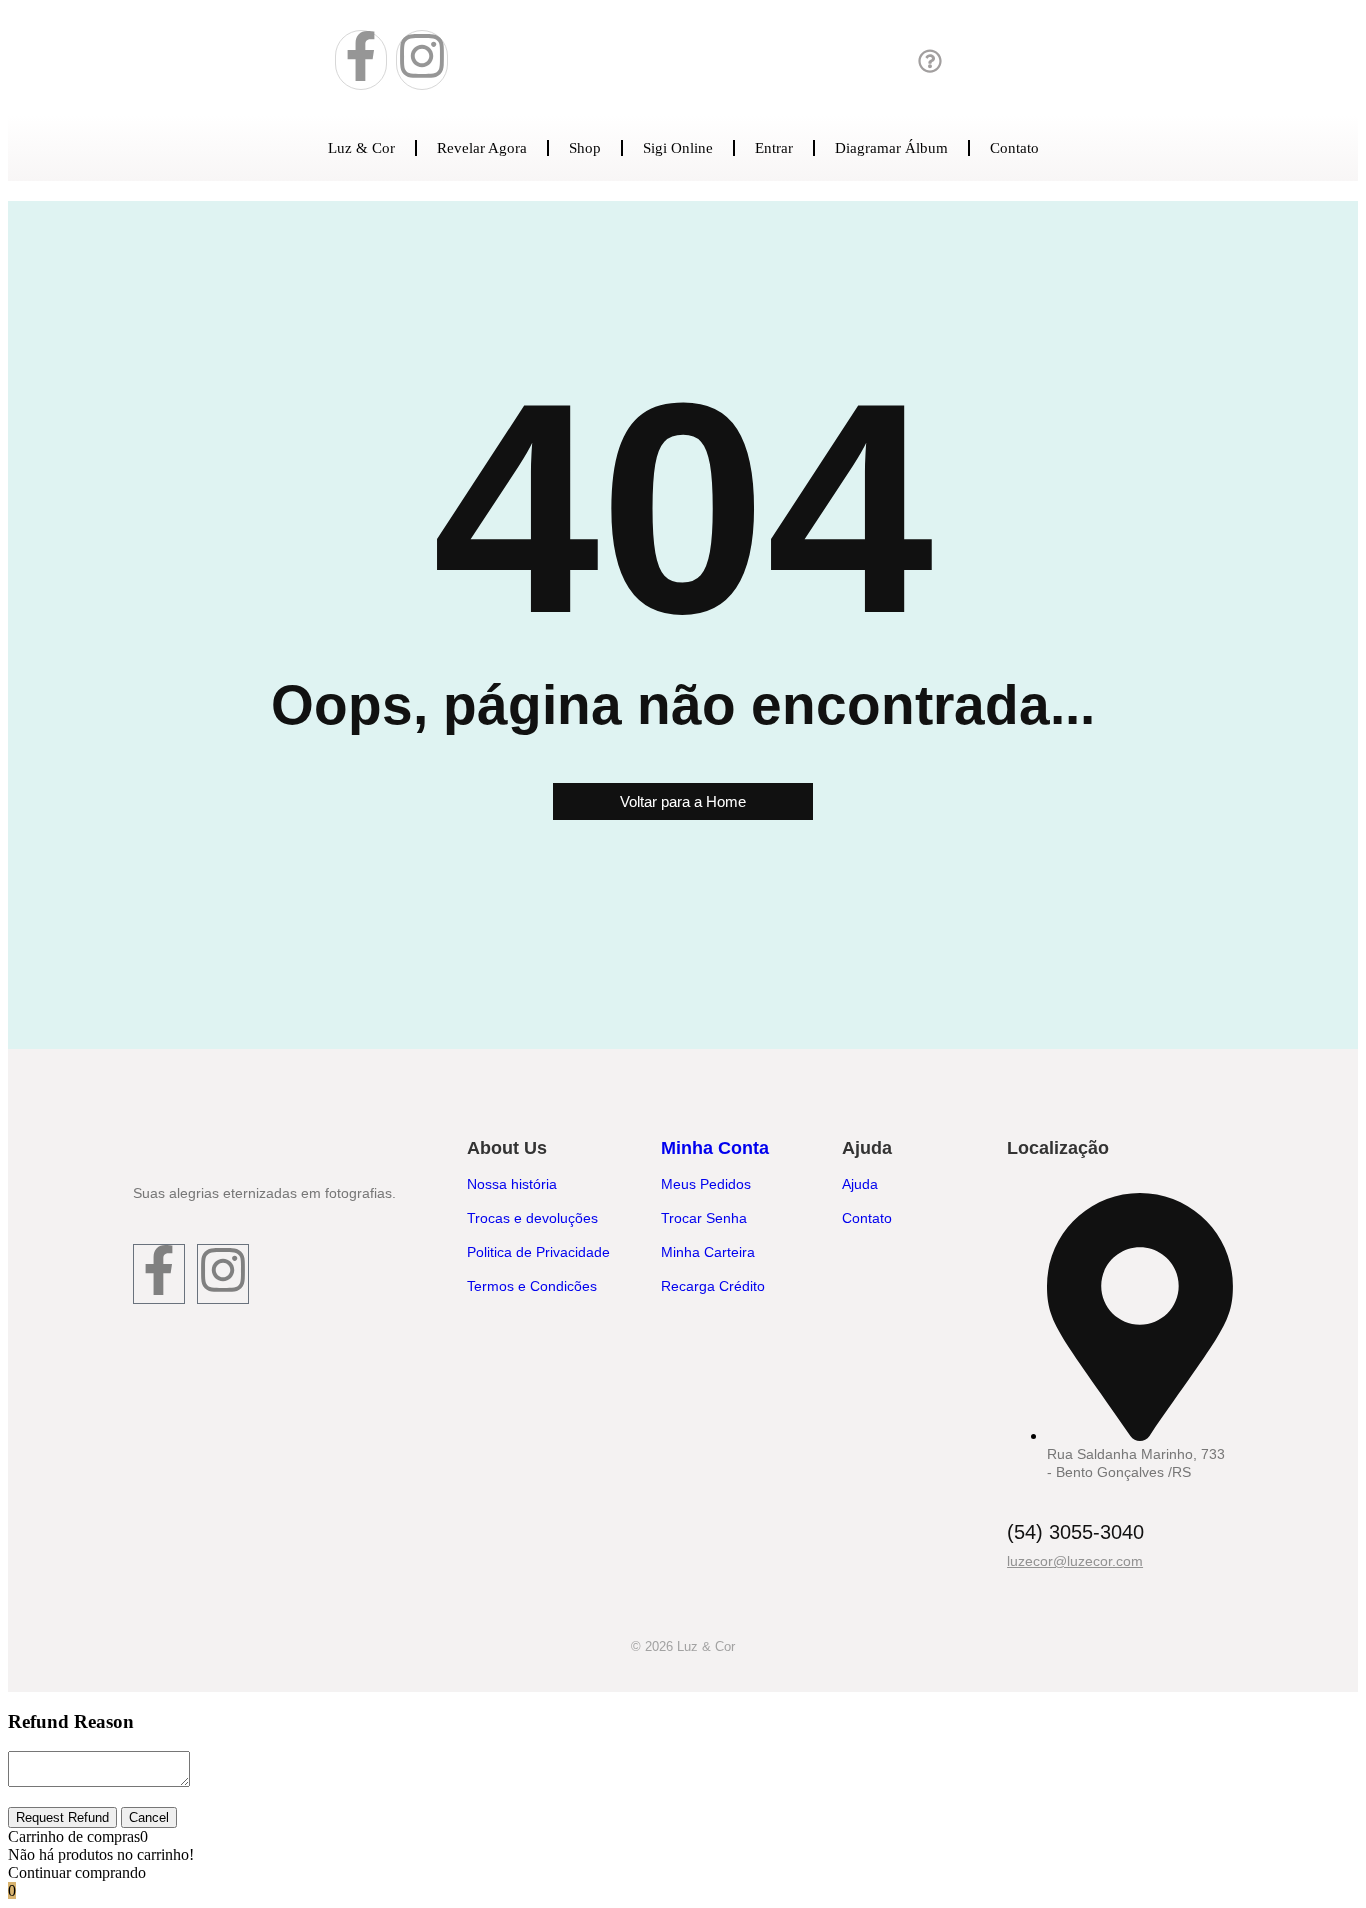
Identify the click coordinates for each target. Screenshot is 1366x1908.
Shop (585, 148)
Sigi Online (678, 148)
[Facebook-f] (361, 60)
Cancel (149, 1817)
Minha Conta (715, 1148)
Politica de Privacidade (538, 1252)
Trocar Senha (704, 1218)
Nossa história (512, 1184)
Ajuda (860, 1184)
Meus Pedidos (706, 1184)
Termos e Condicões (532, 1286)
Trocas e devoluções (532, 1218)
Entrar (774, 148)
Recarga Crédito (713, 1286)
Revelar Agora (482, 148)
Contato (1014, 148)
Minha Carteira (708, 1252)
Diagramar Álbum (891, 148)
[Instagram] (422, 60)
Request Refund (62, 1817)
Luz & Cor (361, 148)
